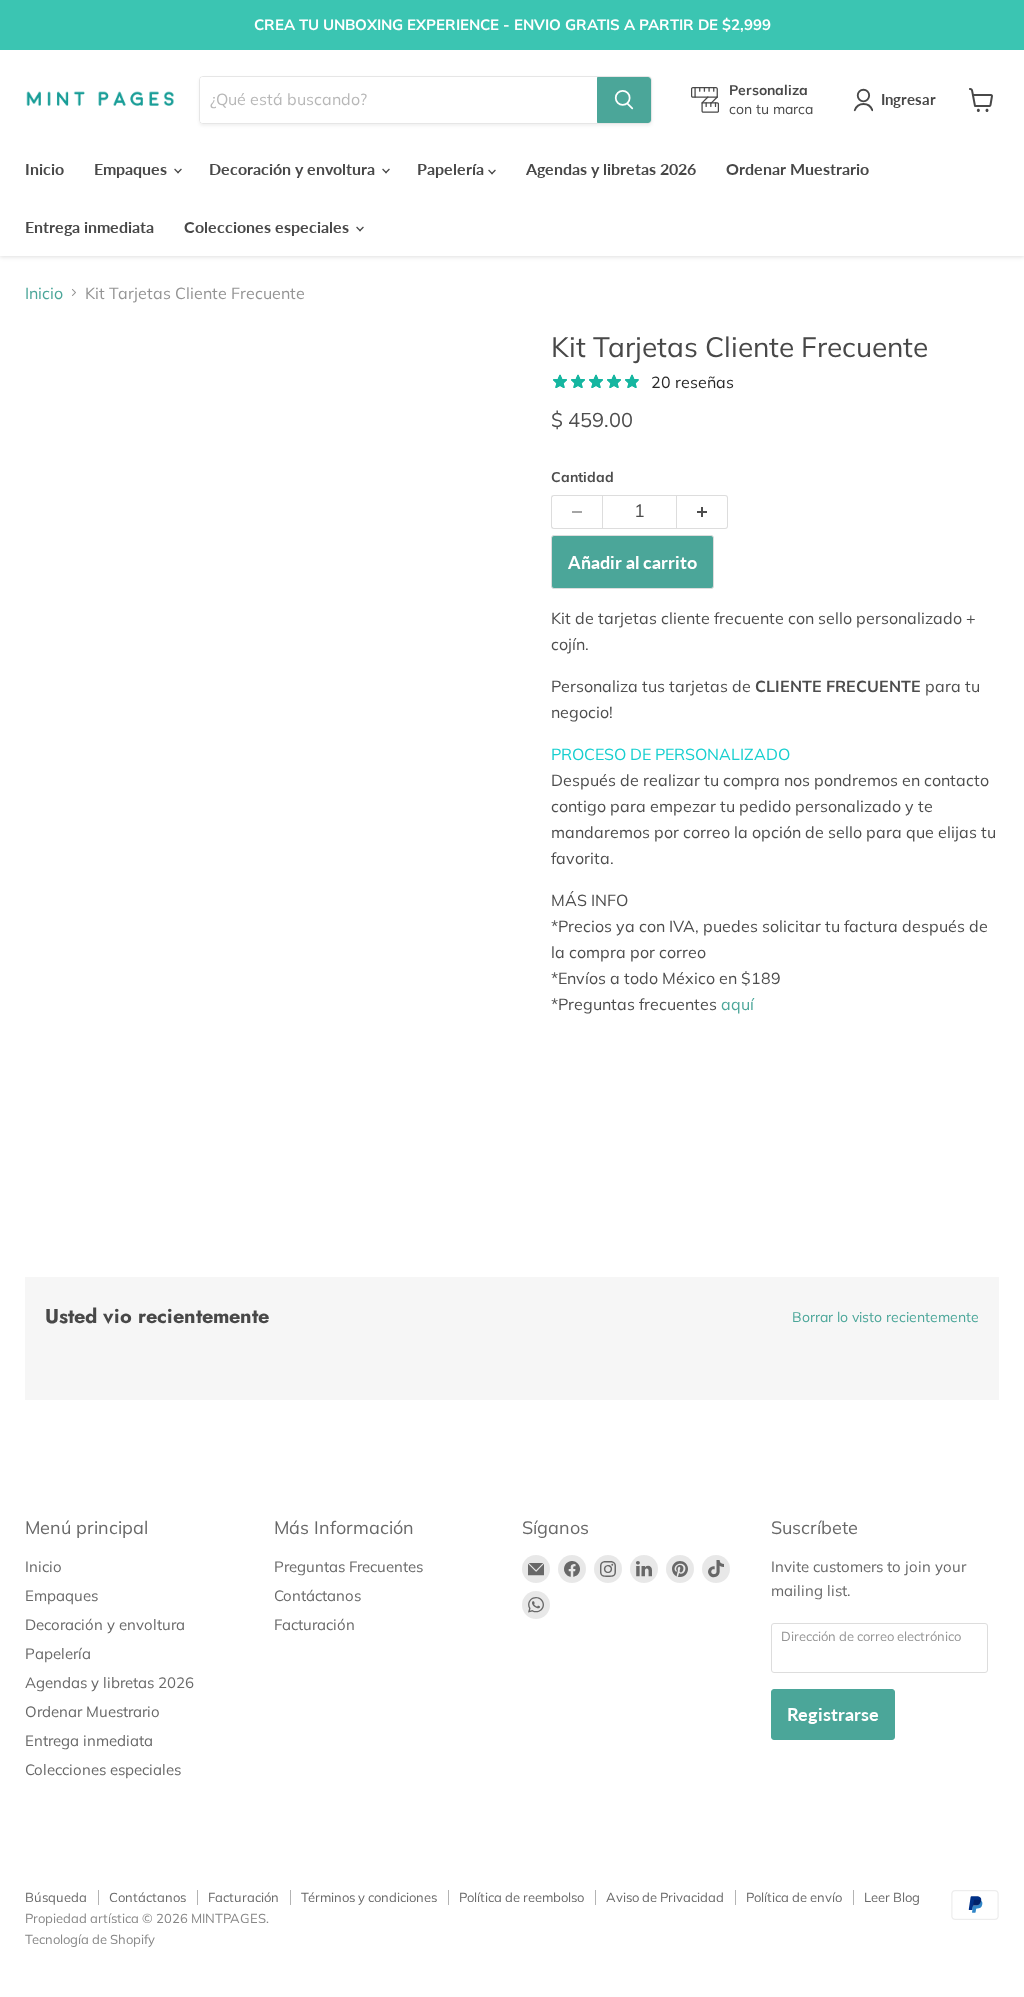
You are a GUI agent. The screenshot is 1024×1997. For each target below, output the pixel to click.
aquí (737, 1004)
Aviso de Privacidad (665, 1897)
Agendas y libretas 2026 (611, 168)
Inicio (44, 168)
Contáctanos (317, 1595)
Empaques (132, 168)
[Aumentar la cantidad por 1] (702, 512)
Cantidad (582, 477)
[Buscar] (624, 100)
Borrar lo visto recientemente (885, 1317)
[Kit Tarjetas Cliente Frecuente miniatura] (125, 380)
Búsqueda (56, 1897)
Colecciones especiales (268, 226)
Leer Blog (892, 1897)
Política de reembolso (521, 1897)
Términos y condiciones (369, 1897)
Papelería (452, 168)
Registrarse (833, 1714)
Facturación (314, 1624)
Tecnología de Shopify (90, 1939)
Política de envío (794, 1897)
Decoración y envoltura (294, 168)
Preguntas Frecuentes (348, 1566)
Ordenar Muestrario (797, 168)
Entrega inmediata (89, 226)
